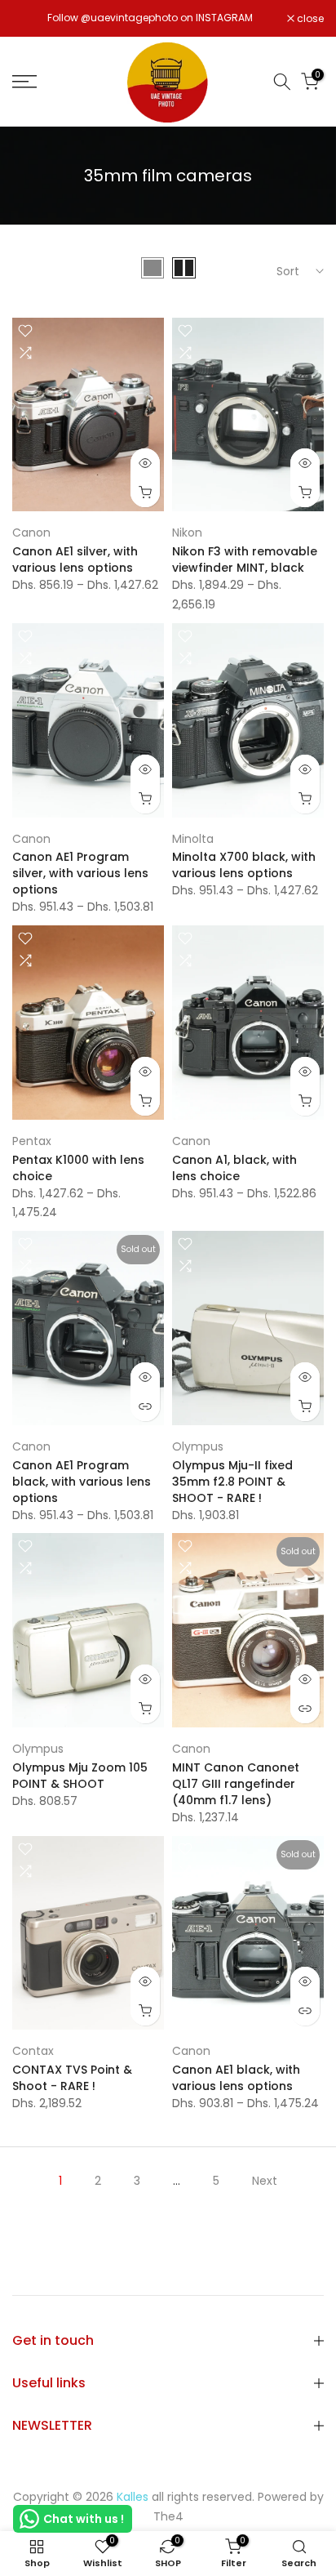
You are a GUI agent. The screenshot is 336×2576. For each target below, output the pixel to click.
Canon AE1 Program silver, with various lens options (80, 873)
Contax (33, 2051)
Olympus (198, 1446)
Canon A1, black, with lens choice (234, 1168)
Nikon (187, 533)
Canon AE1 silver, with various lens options (75, 559)
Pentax (32, 1141)
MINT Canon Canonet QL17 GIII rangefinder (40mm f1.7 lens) (236, 1784)
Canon (31, 533)
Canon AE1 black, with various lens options (236, 2078)
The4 (168, 2516)
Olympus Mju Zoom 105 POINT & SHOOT (80, 1776)
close (309, 19)
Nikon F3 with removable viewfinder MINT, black (245, 559)
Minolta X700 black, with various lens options (244, 865)
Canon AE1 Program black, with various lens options (82, 1482)
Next (265, 2181)
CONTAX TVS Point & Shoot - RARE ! (72, 2078)
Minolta (193, 839)
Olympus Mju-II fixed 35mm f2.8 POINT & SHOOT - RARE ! (232, 1482)
